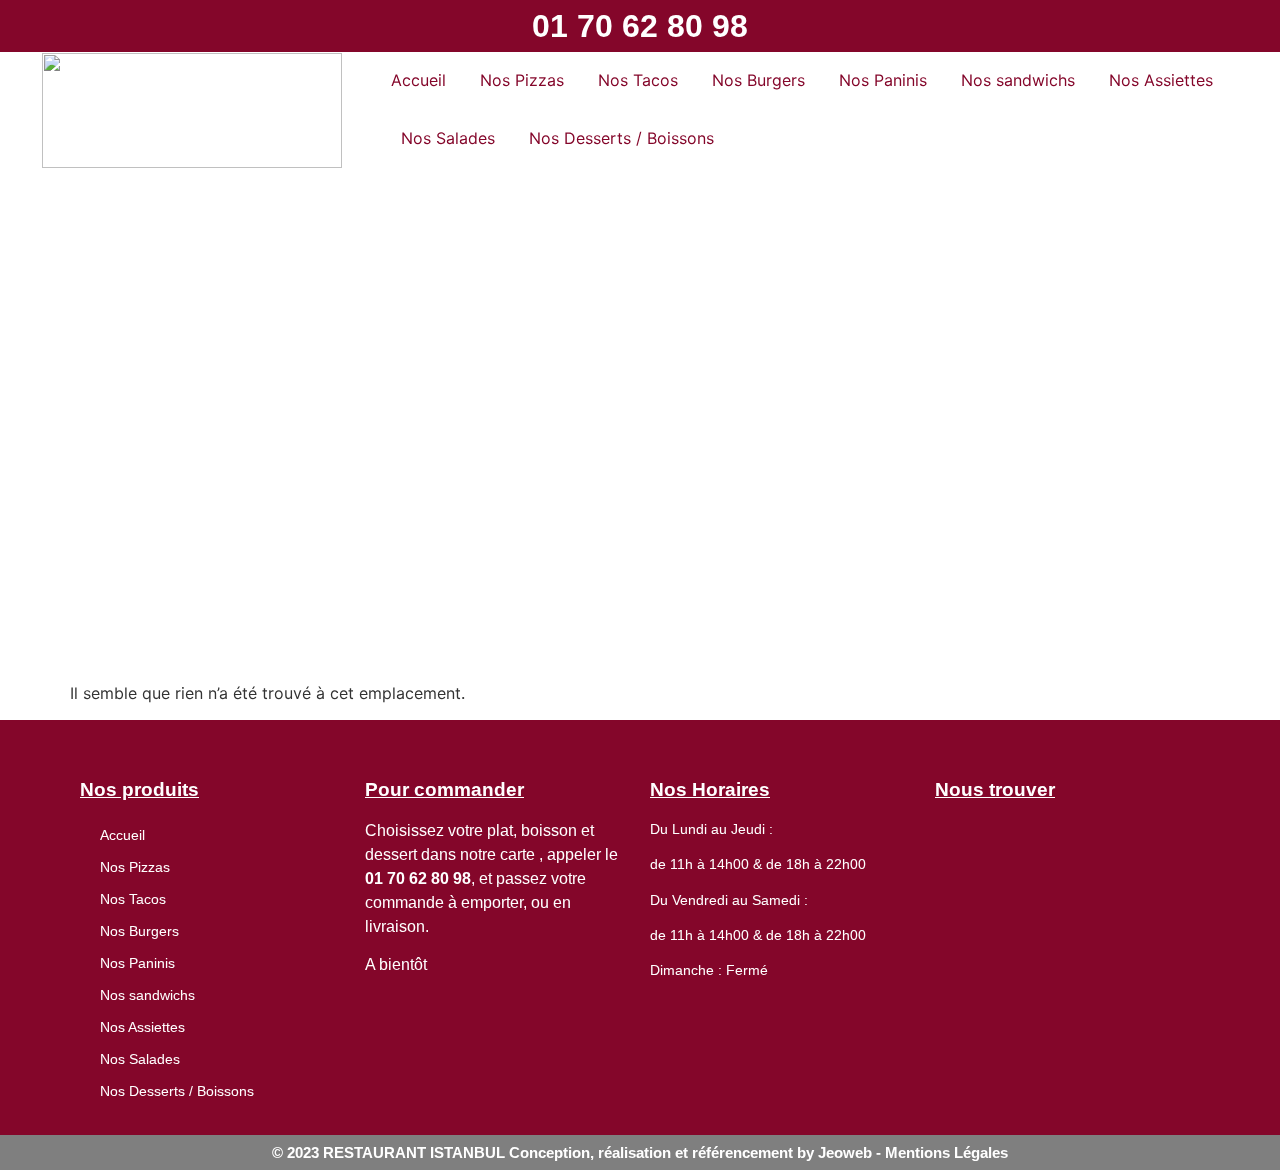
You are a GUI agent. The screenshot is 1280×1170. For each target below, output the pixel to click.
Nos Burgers (758, 80)
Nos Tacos (638, 80)
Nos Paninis (883, 80)
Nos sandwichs (1018, 80)
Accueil (418, 80)
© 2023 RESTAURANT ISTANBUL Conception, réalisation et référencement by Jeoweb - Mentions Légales (640, 1152)
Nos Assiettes (1161, 80)
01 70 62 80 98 (640, 26)
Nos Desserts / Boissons (621, 138)
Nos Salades (448, 138)
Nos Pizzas (522, 80)
